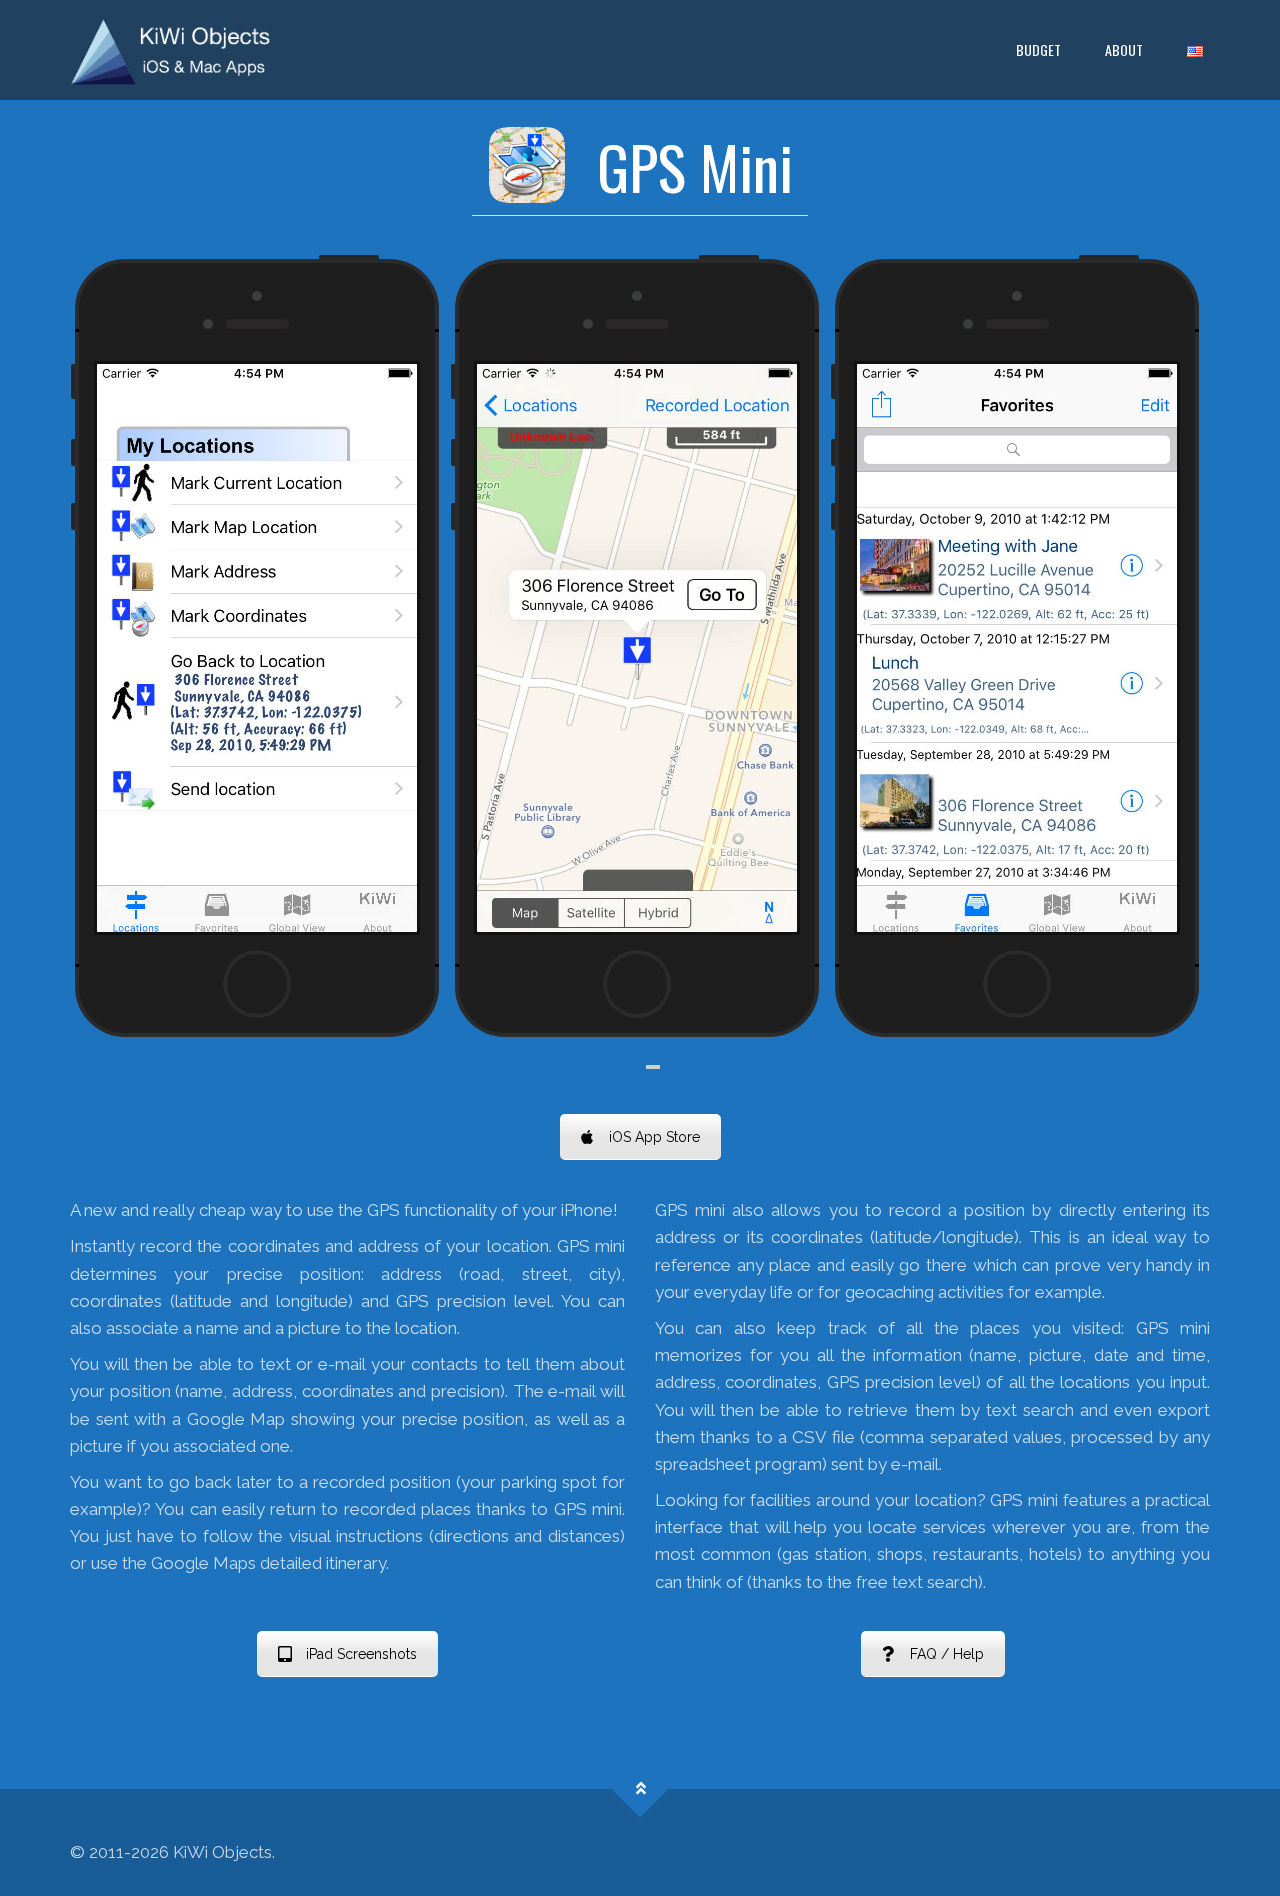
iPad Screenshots (361, 1654)
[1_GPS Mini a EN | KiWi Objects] (170, 50)
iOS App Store (654, 1137)
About (1124, 49)
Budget (1038, 49)
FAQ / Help (947, 1654)
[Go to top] (640, 1789)
